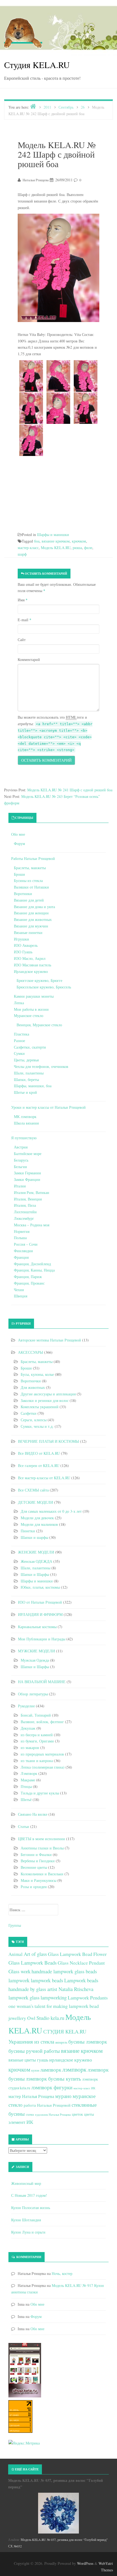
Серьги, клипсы (34, 1420)
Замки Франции (27, 1179)
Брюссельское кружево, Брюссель (44, 987)
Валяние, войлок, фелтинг (42, 1722)
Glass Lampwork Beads (33, 1963)
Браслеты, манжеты (30, 868)
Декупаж (28, 1728)
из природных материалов (42, 1754)
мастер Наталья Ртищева (31, 2096)
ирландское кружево (71, 2060)
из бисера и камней (37, 1735)
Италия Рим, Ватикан (32, 1192)
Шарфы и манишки (53, 535)
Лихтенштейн (25, 1212)
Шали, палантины (29, 1073)
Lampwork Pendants (88, 1998)
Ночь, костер (62, 2273)
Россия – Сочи (26, 1244)
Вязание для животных (33, 919)
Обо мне (18, 834)
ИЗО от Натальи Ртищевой (40, 1602)
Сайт (22, 640)
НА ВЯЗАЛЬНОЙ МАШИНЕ (42, 1682)
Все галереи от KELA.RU (39, 1465)
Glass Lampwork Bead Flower (77, 1954)
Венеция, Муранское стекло (39, 1025)
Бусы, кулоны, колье (37, 1374)
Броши (19, 874)
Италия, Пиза (25, 1205)
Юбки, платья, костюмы (40, 1587)
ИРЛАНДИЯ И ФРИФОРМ (40, 1614)
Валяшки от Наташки (31, 887)
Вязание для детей (29, 900)
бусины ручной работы (34, 2051)
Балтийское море (28, 1154)
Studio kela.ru (50, 2018)
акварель (61, 2042)
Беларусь (21, 1160)
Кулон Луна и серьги (28, 2232)
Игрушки (21, 939)
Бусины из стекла (28, 880)
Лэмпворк (29, 1773)
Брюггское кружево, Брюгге (39, 980)
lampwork (19, 1980)
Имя (23, 600)
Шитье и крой (25, 1092)
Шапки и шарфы (34, 1537)
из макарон (30, 1748)
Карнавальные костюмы (37, 1627)
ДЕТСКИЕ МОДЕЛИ (36, 1502)
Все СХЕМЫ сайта (33, 1490)
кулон (35, 2070)
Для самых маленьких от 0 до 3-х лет (51, 1511)
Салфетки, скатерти (30, 1047)
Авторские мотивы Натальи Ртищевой (50, 1340)
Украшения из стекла (31, 2041)
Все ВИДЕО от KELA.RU (39, 1453)
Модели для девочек (37, 1518)
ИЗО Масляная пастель (33, 965)
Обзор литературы (33, 1694)
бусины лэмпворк (88, 2041)
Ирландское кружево (31, 971)
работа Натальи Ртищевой (47, 2105)
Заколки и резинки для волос (45, 1400)
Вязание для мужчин (31, 926)
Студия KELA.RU (37, 65)
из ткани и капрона (37, 1761)
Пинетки (28, 1531)
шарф (22, 554)
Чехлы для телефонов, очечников (41, 1066)
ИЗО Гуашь (23, 952)
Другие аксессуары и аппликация (48, 1394)
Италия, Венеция (28, 1199)
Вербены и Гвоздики (38, 1861)
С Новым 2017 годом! (29, 2195)
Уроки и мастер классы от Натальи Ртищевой (48, 1107)
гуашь (43, 2060)
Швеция (21, 1296)
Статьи (24, 1826)
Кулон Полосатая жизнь (31, 2208)
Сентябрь (66, 107)
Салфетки (29, 1413)
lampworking (54, 1997)
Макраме (28, 1780)
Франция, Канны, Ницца (34, 1270)
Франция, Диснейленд (32, 1264)
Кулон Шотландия (26, 2220)
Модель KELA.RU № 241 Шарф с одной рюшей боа (70, 790)
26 (83, 107)
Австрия (21, 1147)
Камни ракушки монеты (34, 996)
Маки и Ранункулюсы (39, 1880)
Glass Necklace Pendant (81, 1963)
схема (30, 2114)
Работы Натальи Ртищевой (33, 858)
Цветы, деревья (26, 1060)
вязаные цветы (22, 2060)
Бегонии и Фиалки (36, 1854)
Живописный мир (26, 2183)
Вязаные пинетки (28, 932)
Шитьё (26, 1799)
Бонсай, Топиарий (36, 1715)
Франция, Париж (28, 1277)
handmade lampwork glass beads (64, 1971)
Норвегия (22, 1231)
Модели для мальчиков (39, 1524)
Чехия (19, 1290)
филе (88, 548)
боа (37, 541)
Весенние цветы (34, 1867)
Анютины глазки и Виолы (42, 1848)
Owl (31, 2018)
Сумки (19, 1053)
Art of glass (35, 1954)
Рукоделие (26, 1706)
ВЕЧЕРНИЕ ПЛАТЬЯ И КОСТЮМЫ (48, 1441)
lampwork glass (24, 1997)
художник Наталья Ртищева (53, 2115)
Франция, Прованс (29, 1283)
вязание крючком (56, 541)
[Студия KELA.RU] (23, 32)
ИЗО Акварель (26, 945)
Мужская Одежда (35, 1660)
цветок (77, 2114)
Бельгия (20, 1167)
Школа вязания (26, 1123)
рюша (77, 548)
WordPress (85, 2563)
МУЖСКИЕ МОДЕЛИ (36, 1651)
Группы (15, 1925)
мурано (63, 2096)
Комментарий (29, 659)
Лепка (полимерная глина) (43, 1767)
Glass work (19, 1971)
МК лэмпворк (25, 1117)
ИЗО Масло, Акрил (30, 958)
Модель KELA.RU (56, 548)
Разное (19, 1041)
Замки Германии (27, 1173)
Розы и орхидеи (34, 1887)
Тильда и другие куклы (40, 1793)
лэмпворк (74, 2069)
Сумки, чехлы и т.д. (37, 1426)
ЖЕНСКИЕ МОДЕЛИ (36, 1552)
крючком (79, 541)
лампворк (51, 2070)
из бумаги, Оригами (37, 1741)
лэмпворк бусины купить (53, 2079)
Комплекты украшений (40, 1407)
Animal (16, 1954)
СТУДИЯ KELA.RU (65, 2031)
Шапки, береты (26, 1079)
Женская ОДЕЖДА (36, 1561)
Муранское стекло (29, 1016)
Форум (19, 843)
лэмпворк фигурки (52, 2087)
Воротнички (31, 1381)
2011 (47, 107)
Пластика (21, 1034)
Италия (20, 1186)
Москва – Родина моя (32, 1225)
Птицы (26, 1786)
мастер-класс (28, 548)
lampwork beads (47, 1980)
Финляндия (23, 1251)
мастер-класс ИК (84, 2088)
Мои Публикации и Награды (42, 1639)
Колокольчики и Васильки (42, 1874)
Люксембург (24, 1218)
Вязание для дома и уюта (34, 907)
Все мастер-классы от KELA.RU (44, 1478)
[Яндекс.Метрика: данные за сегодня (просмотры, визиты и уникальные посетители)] (24, 2443)
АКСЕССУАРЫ (30, 1352)
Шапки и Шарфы (35, 1574)
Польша (20, 1238)
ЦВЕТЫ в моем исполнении (41, 1839)
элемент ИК (21, 2122)
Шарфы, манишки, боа (33, 1086)
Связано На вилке (33, 1814)
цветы (89, 2114)
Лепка (19, 1003)
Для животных (33, 1387)
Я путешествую (24, 1138)
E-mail (24, 620)
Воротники (23, 894)
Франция (21, 1257)
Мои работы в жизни (31, 1009)
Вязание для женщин (31, 913)
